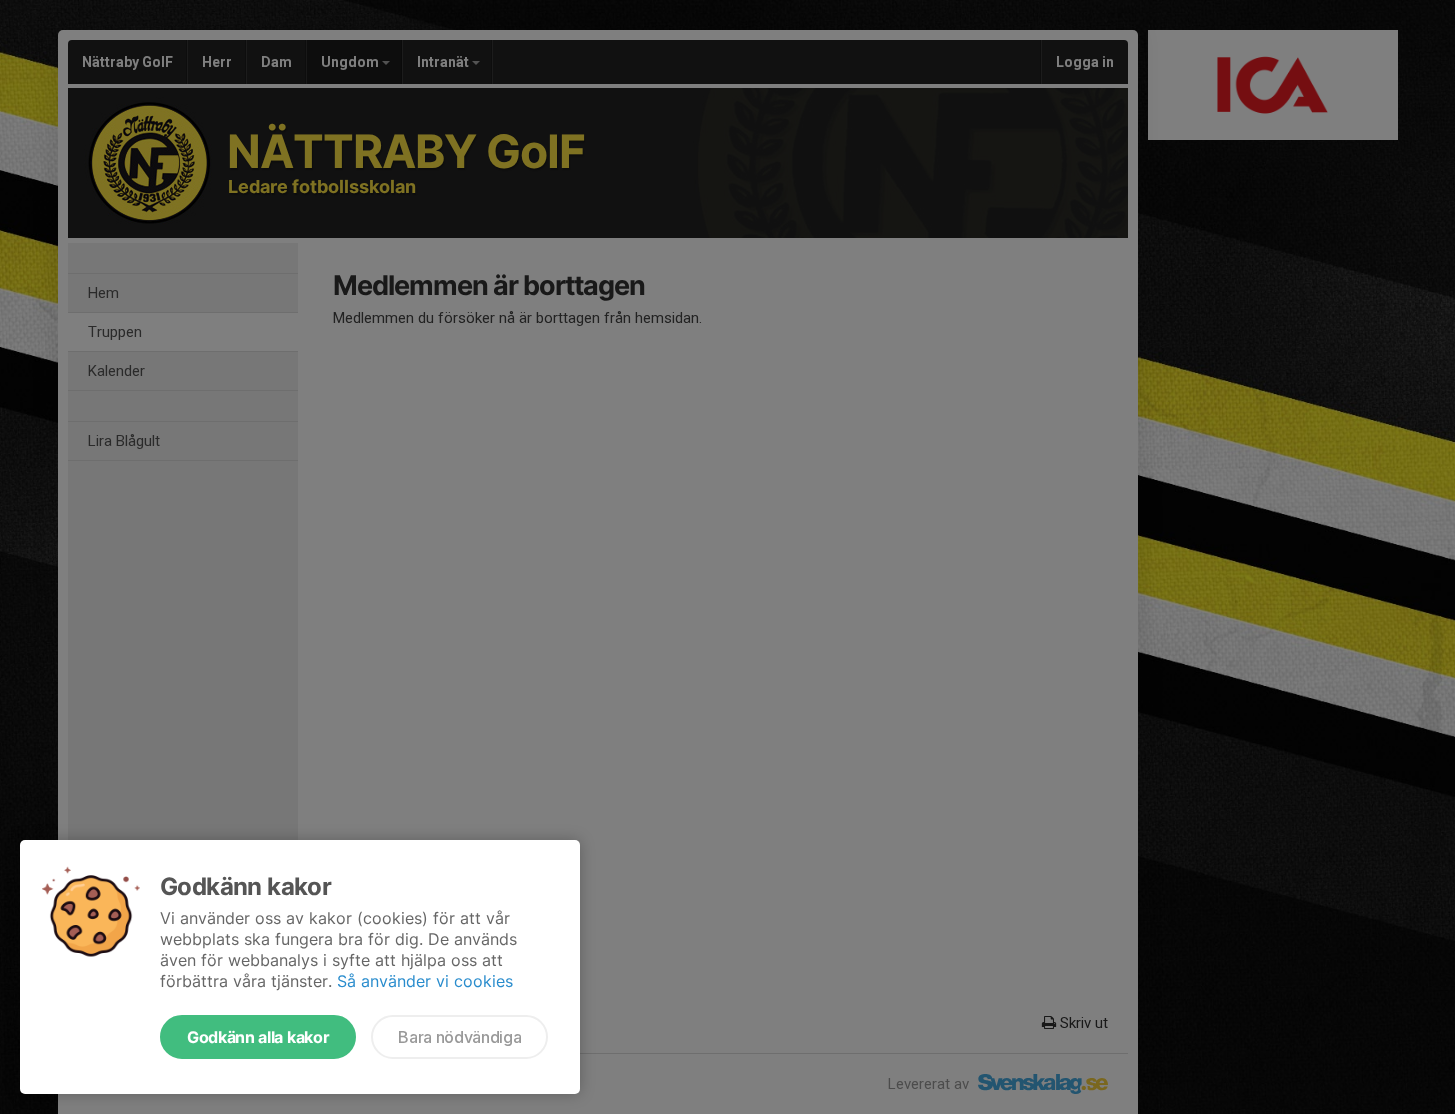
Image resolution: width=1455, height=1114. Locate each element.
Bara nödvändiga (459, 1037)
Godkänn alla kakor (258, 1037)
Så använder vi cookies (425, 981)
